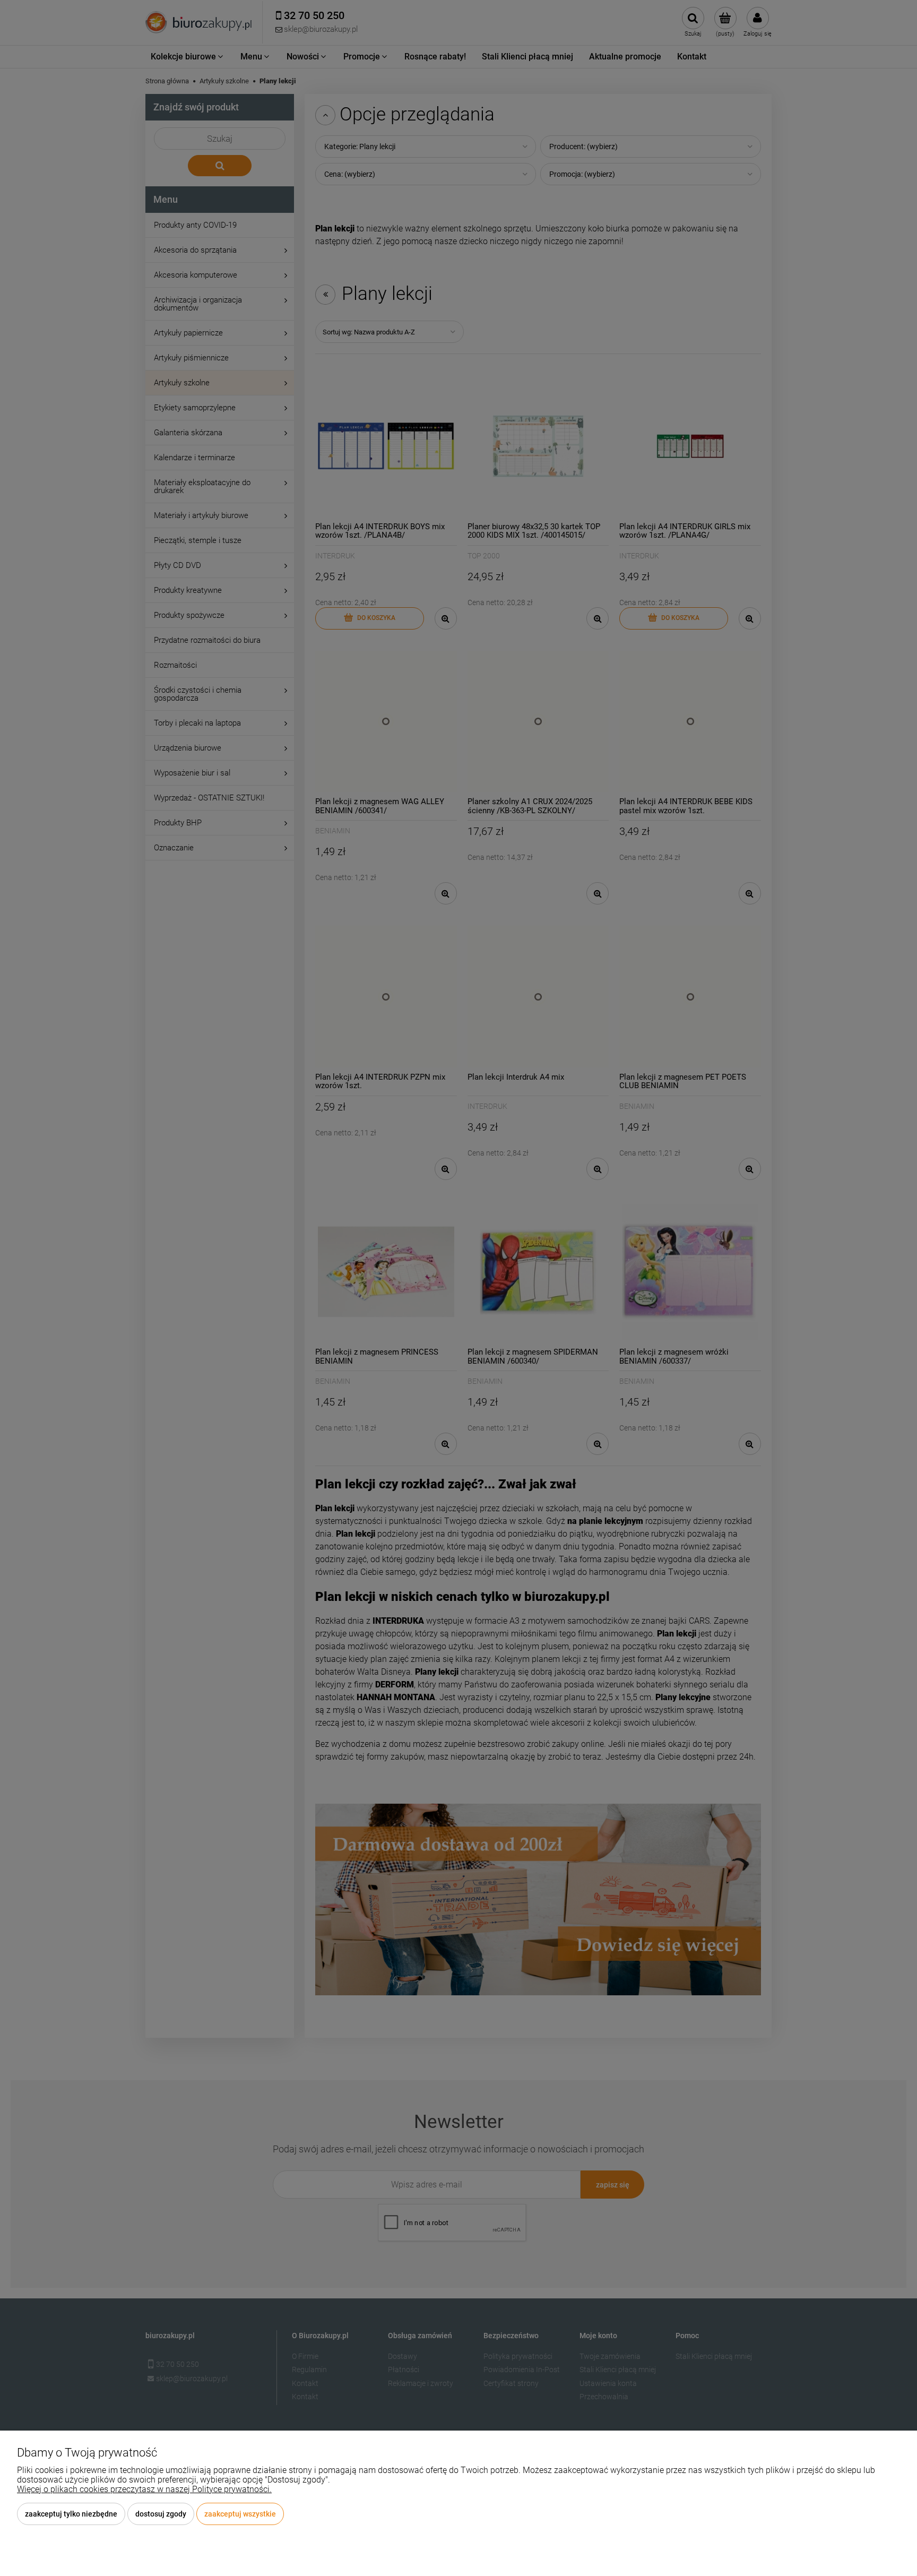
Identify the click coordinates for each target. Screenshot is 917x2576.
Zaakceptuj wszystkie (240, 2514)
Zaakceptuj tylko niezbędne (71, 2514)
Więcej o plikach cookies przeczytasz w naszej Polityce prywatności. (144, 2489)
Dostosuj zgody (161, 2514)
